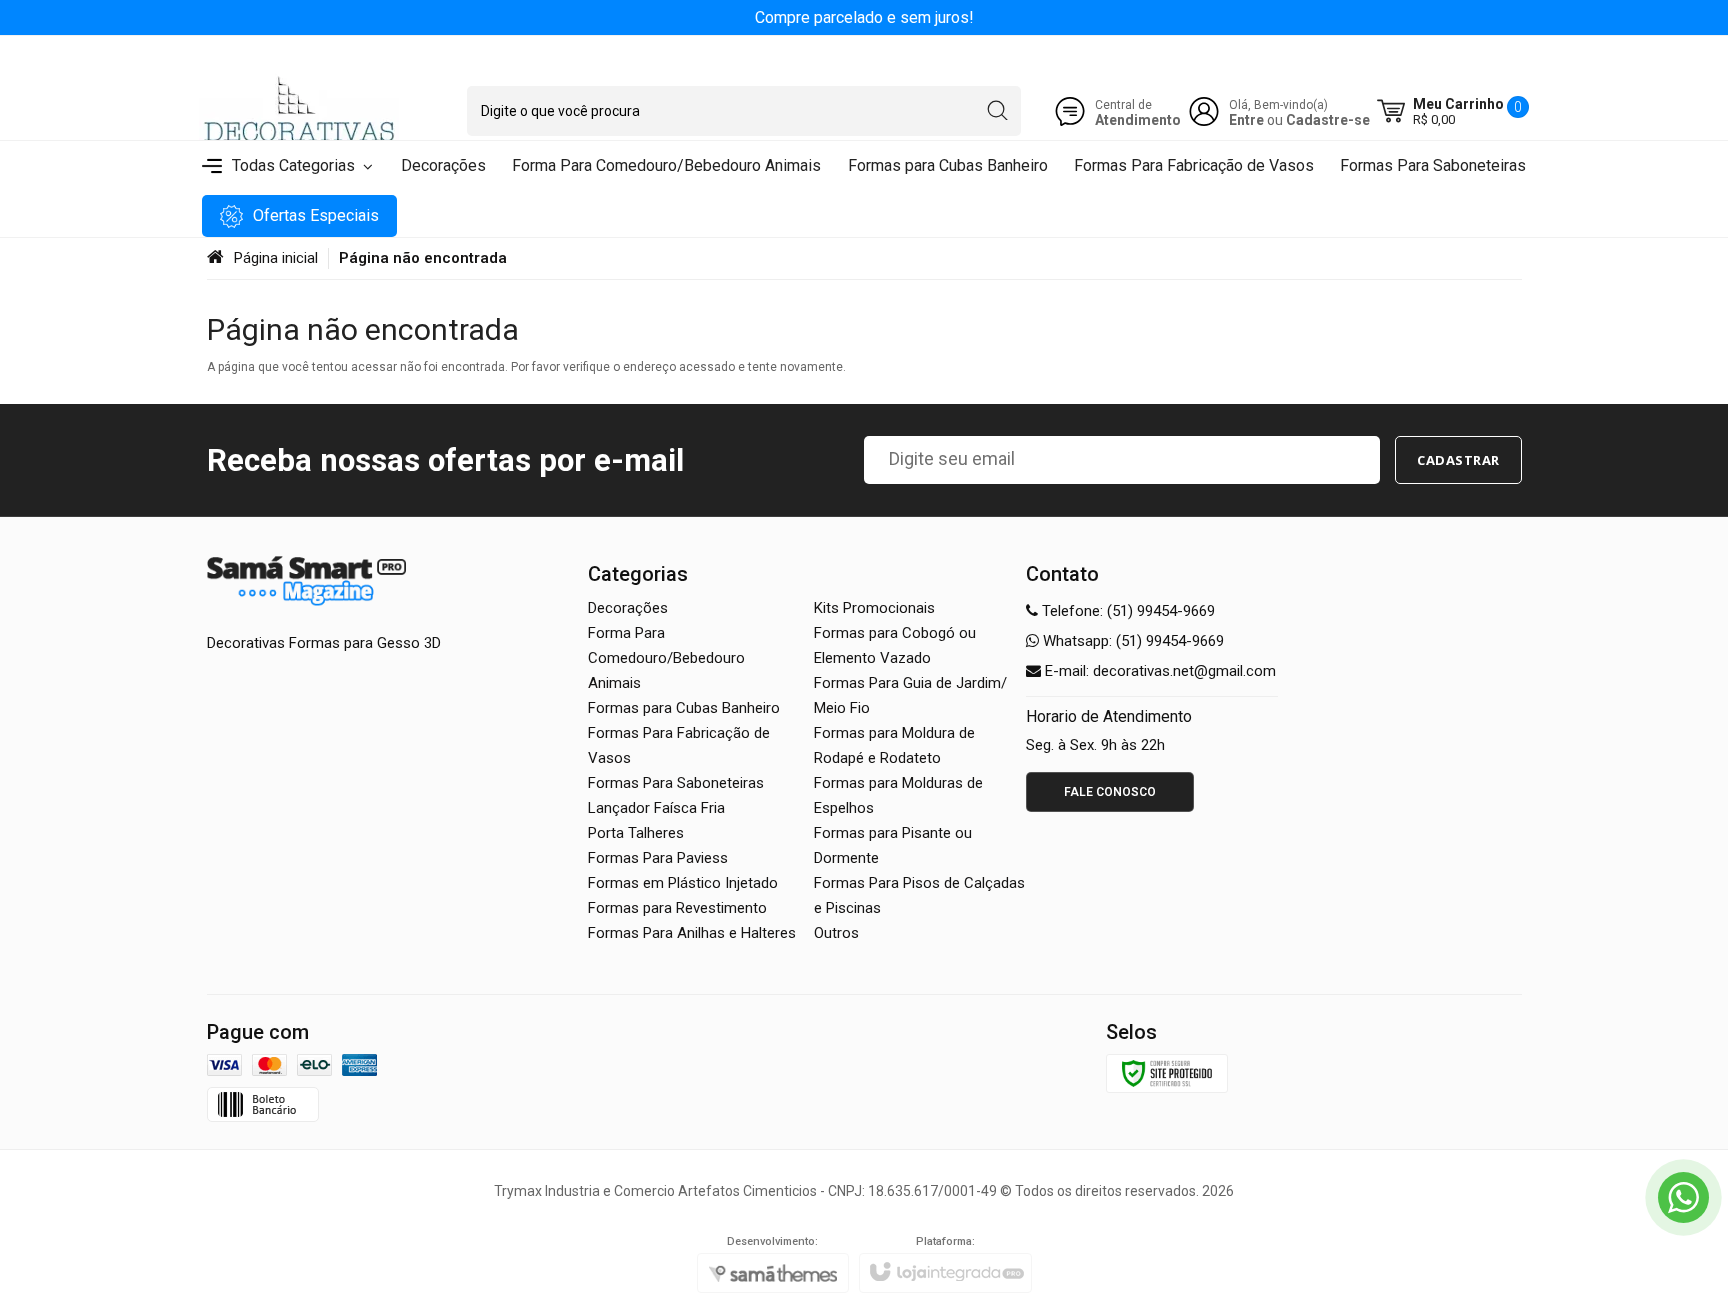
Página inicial (276, 258)
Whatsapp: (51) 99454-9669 (1131, 641)
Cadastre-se (1328, 120)
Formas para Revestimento (677, 908)
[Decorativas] (299, 111)
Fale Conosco (1110, 792)
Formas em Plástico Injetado (683, 883)
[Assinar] (1458, 460)
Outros (836, 933)
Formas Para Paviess (658, 858)
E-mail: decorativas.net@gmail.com (1158, 671)
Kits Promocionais (874, 608)
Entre (1246, 120)
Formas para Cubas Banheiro (684, 708)
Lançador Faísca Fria (656, 808)
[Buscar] (997, 111)
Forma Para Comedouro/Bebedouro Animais (666, 658)
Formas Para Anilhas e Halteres (692, 933)
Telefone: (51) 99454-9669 (1126, 611)
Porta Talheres (636, 833)
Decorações (628, 608)
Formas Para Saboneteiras (676, 783)
